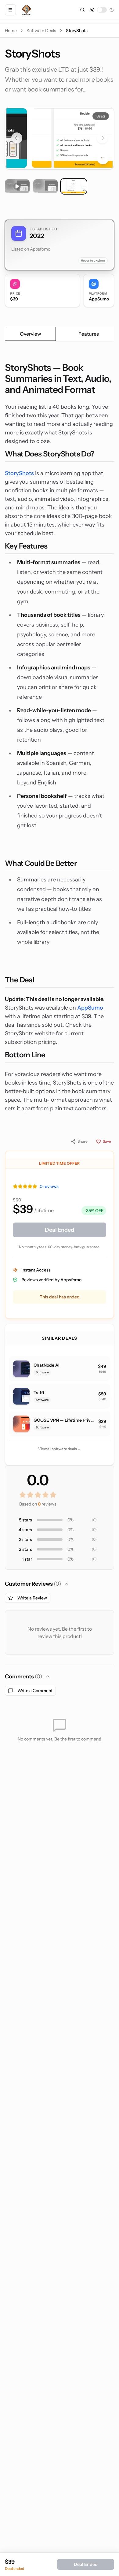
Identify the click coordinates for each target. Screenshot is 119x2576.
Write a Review (32, 1598)
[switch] (102, 10)
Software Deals (41, 31)
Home (11, 31)
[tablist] (60, 334)
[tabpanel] (60, 737)
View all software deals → (60, 1449)
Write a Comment (35, 1691)
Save (107, 1141)
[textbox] (60, 737)
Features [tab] (89, 334)
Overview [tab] (31, 334)
